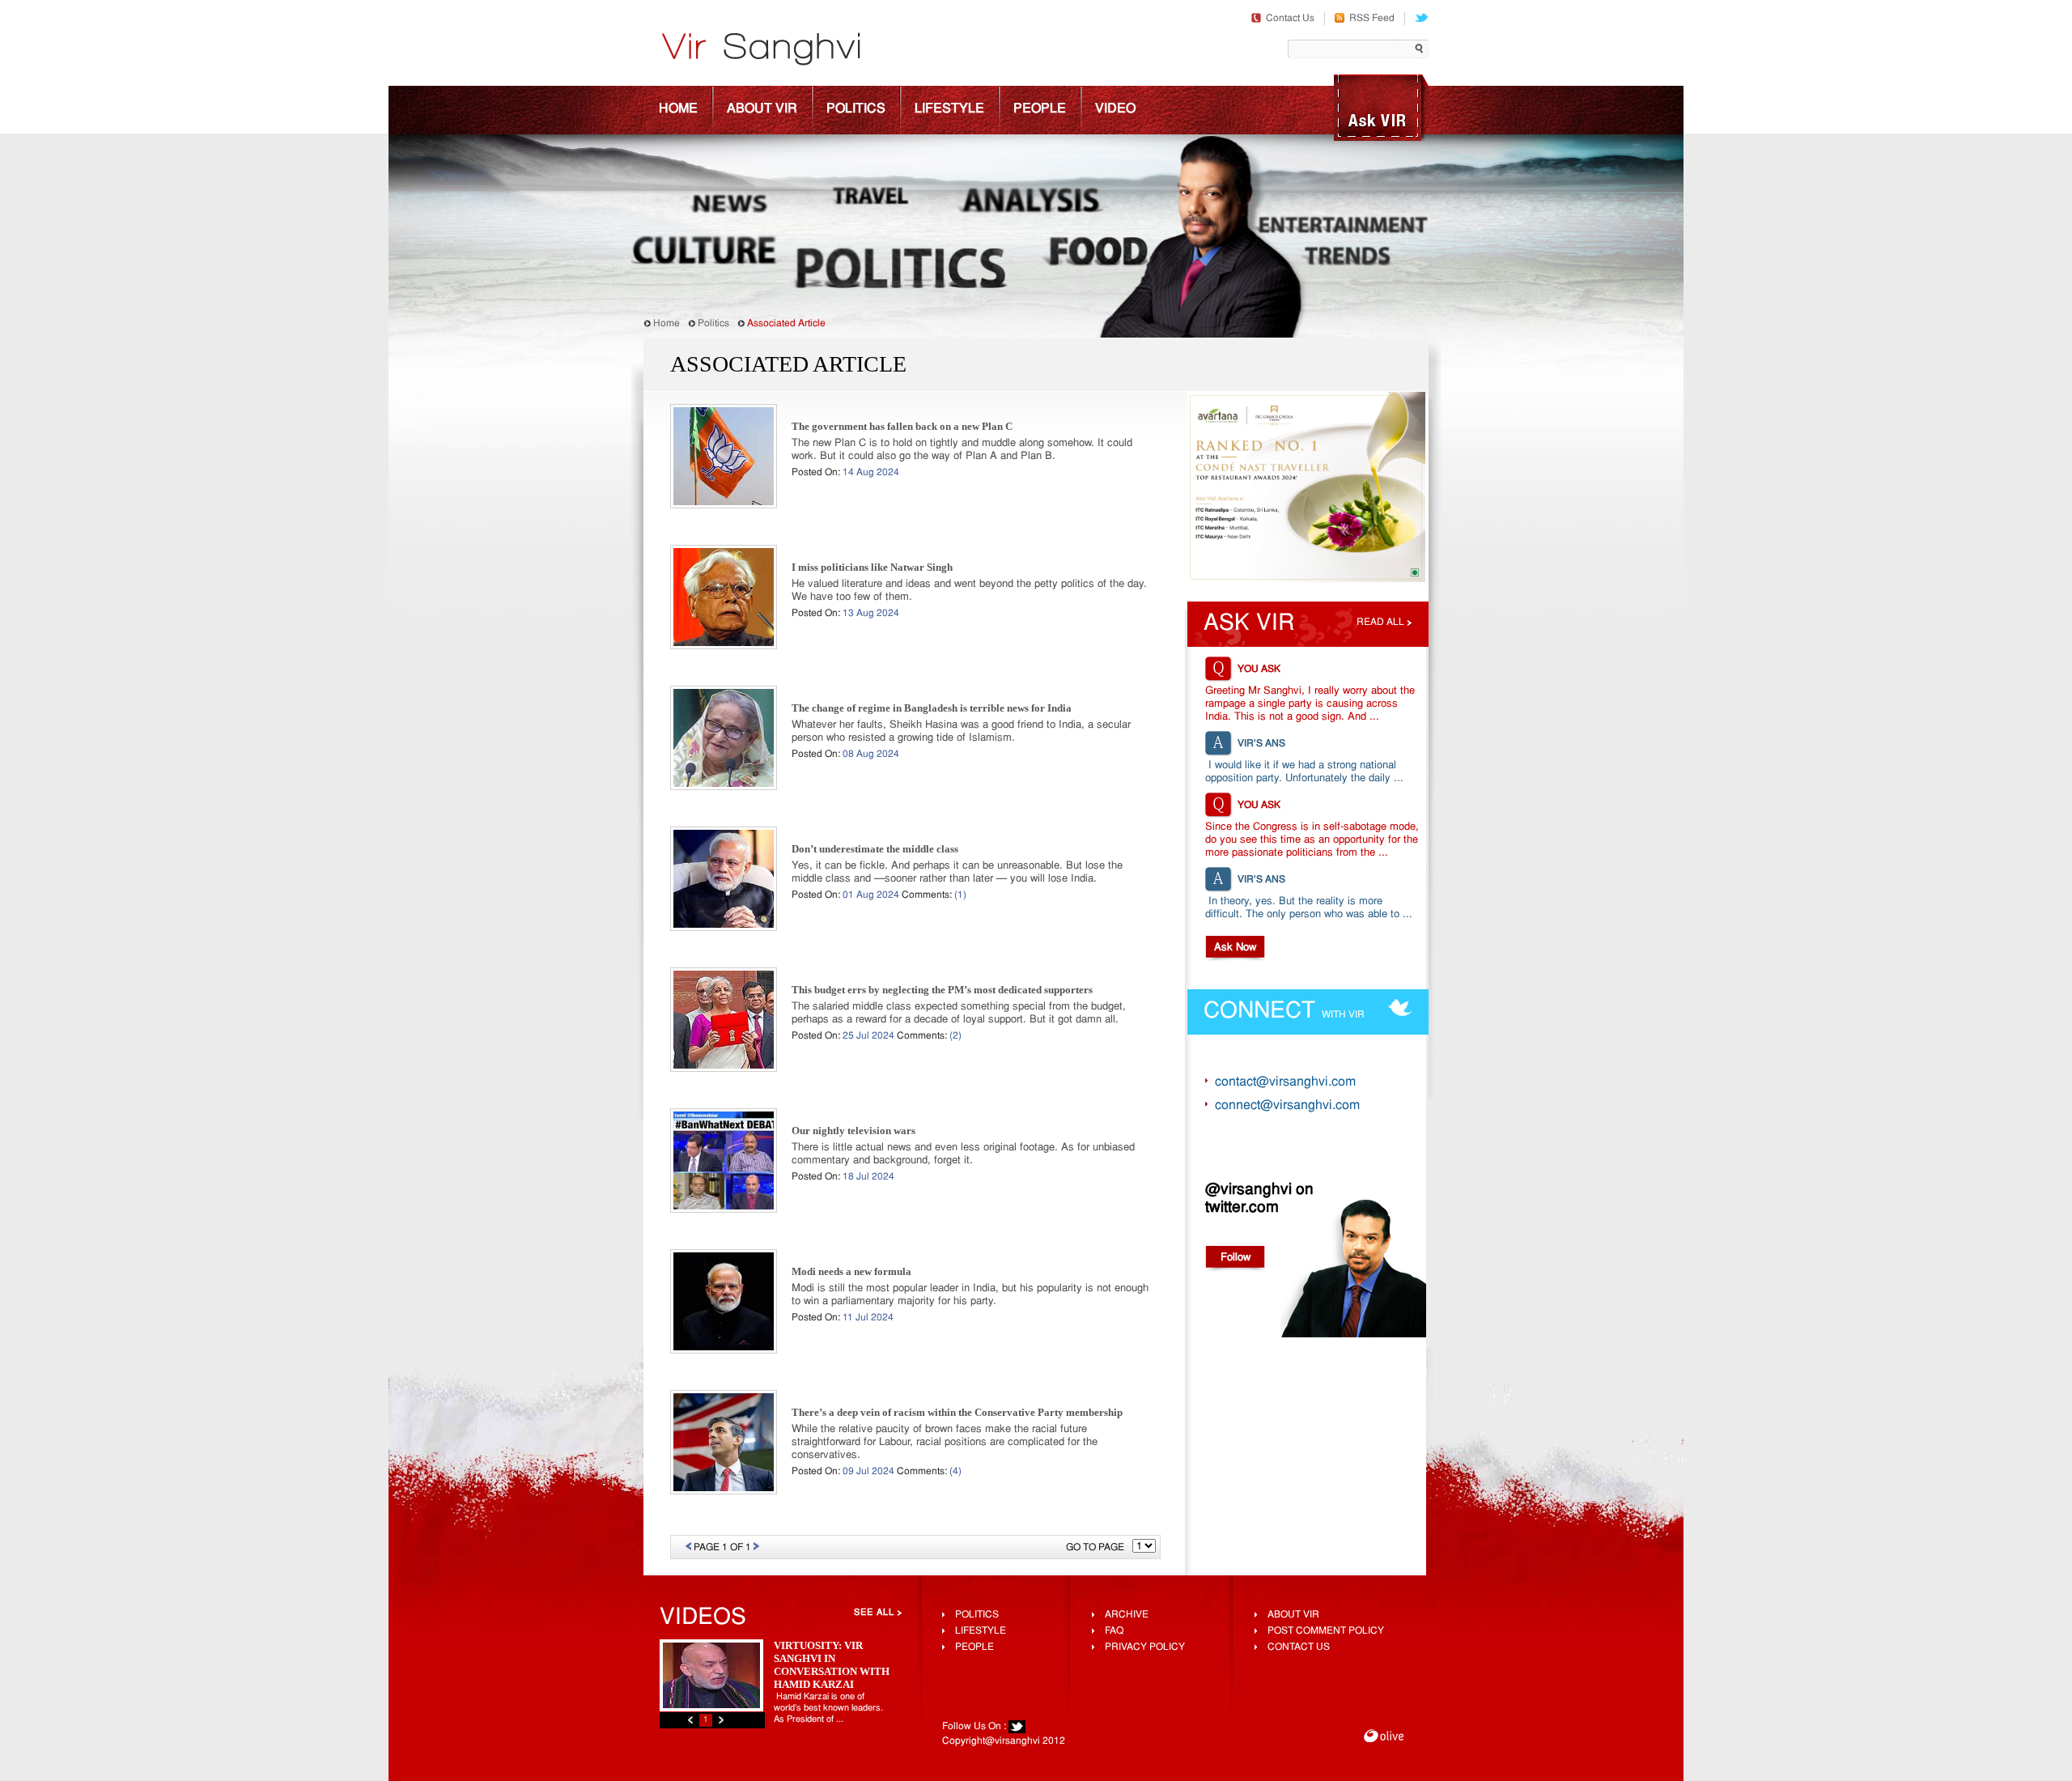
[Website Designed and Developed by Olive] (1384, 1738)
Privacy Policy (1145, 1647)
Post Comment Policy (1326, 1631)
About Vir (762, 109)
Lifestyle (949, 109)
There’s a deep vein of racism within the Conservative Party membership (957, 1412)
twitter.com (1242, 1208)
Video (1115, 109)
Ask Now (1235, 948)
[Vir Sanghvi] (761, 51)
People (1040, 109)
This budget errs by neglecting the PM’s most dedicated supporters (942, 990)
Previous (690, 1720)
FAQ (1114, 1631)
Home (678, 109)
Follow (1236, 1258)
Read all (1380, 623)
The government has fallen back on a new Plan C (902, 426)
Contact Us (1290, 19)
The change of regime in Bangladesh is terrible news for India (932, 708)
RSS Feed (1372, 19)
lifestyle (981, 1631)
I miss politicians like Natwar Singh (872, 567)
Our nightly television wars (853, 1131)
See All (874, 1613)
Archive (1127, 1615)
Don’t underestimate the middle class (875, 849)
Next (721, 1720)
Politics (856, 109)
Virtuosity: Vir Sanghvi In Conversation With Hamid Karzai (832, 1665)
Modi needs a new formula (851, 1271)
